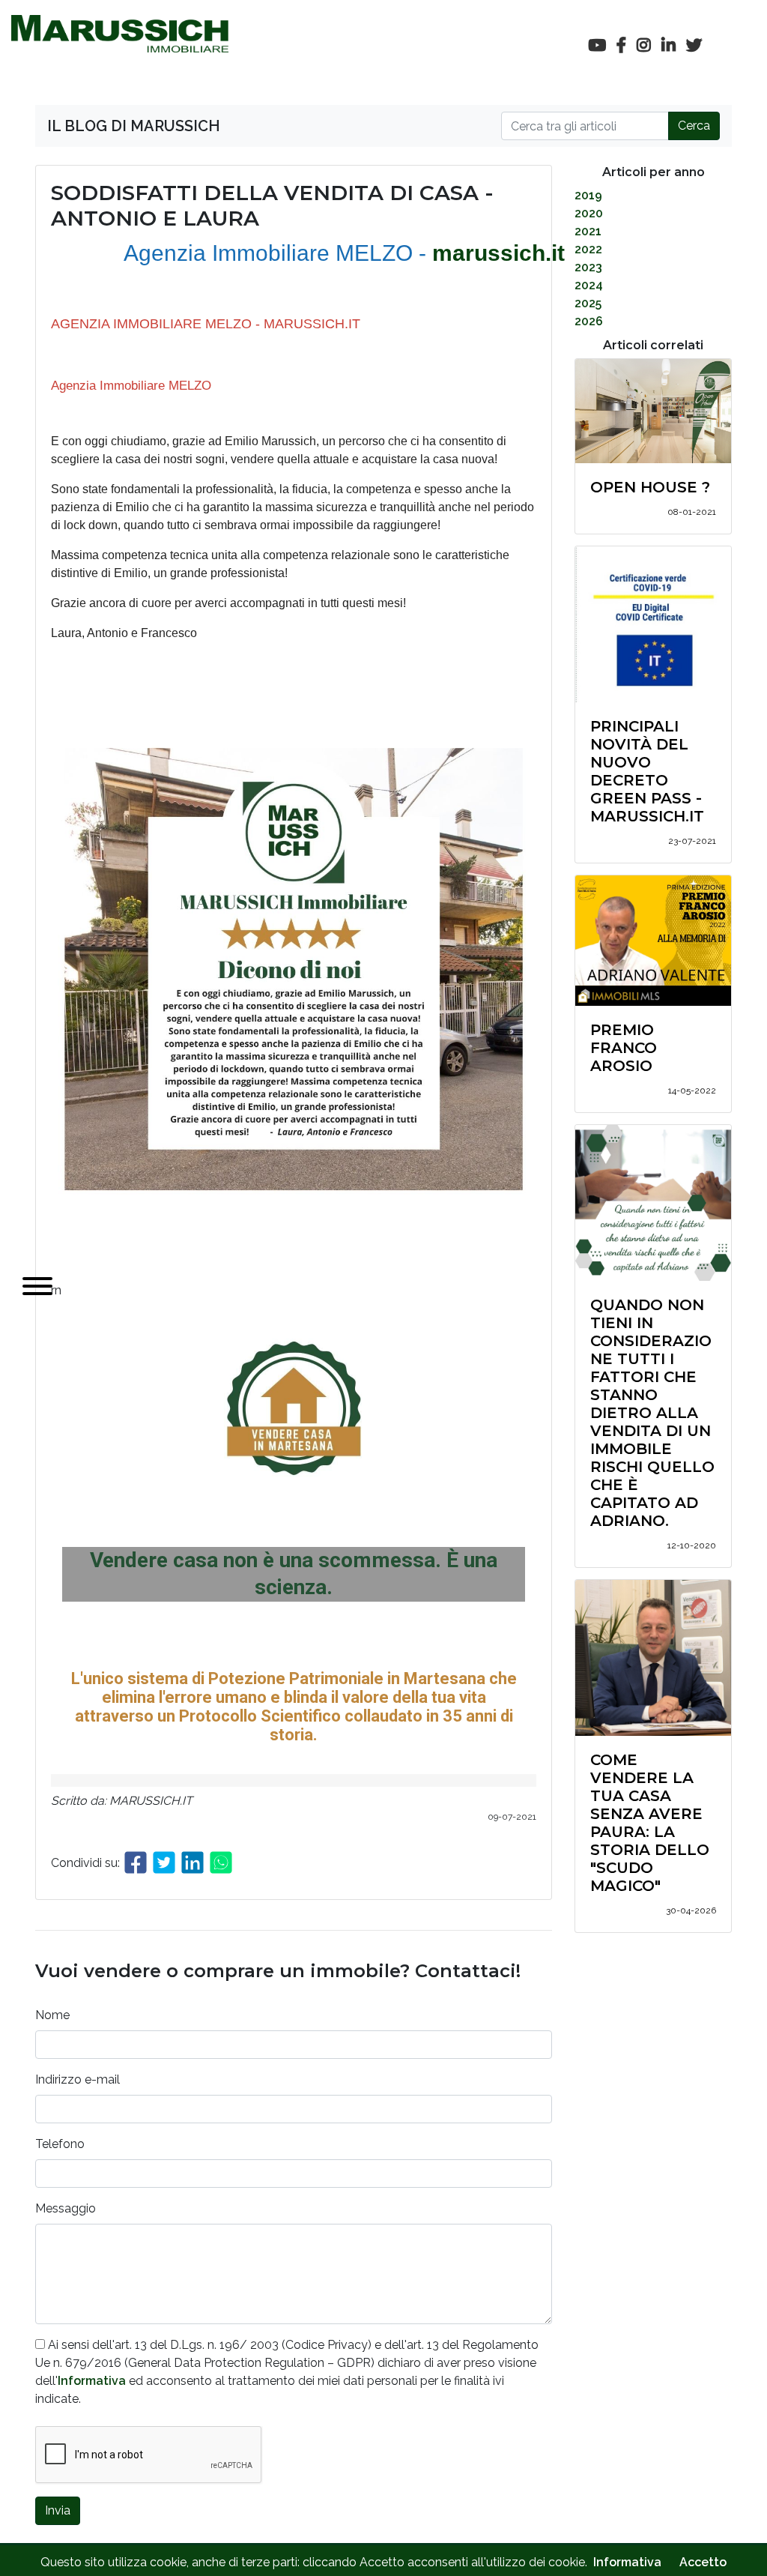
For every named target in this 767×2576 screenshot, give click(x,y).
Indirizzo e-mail (78, 2079)
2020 (589, 213)
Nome (52, 2015)
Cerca (694, 126)
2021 (588, 231)
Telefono (60, 2144)
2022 (588, 249)
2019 (588, 195)
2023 (588, 267)
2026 (589, 321)
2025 (588, 303)
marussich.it (498, 253)
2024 (589, 285)
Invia (58, 2510)
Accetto (703, 2562)
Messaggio (66, 2208)
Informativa (92, 2381)
